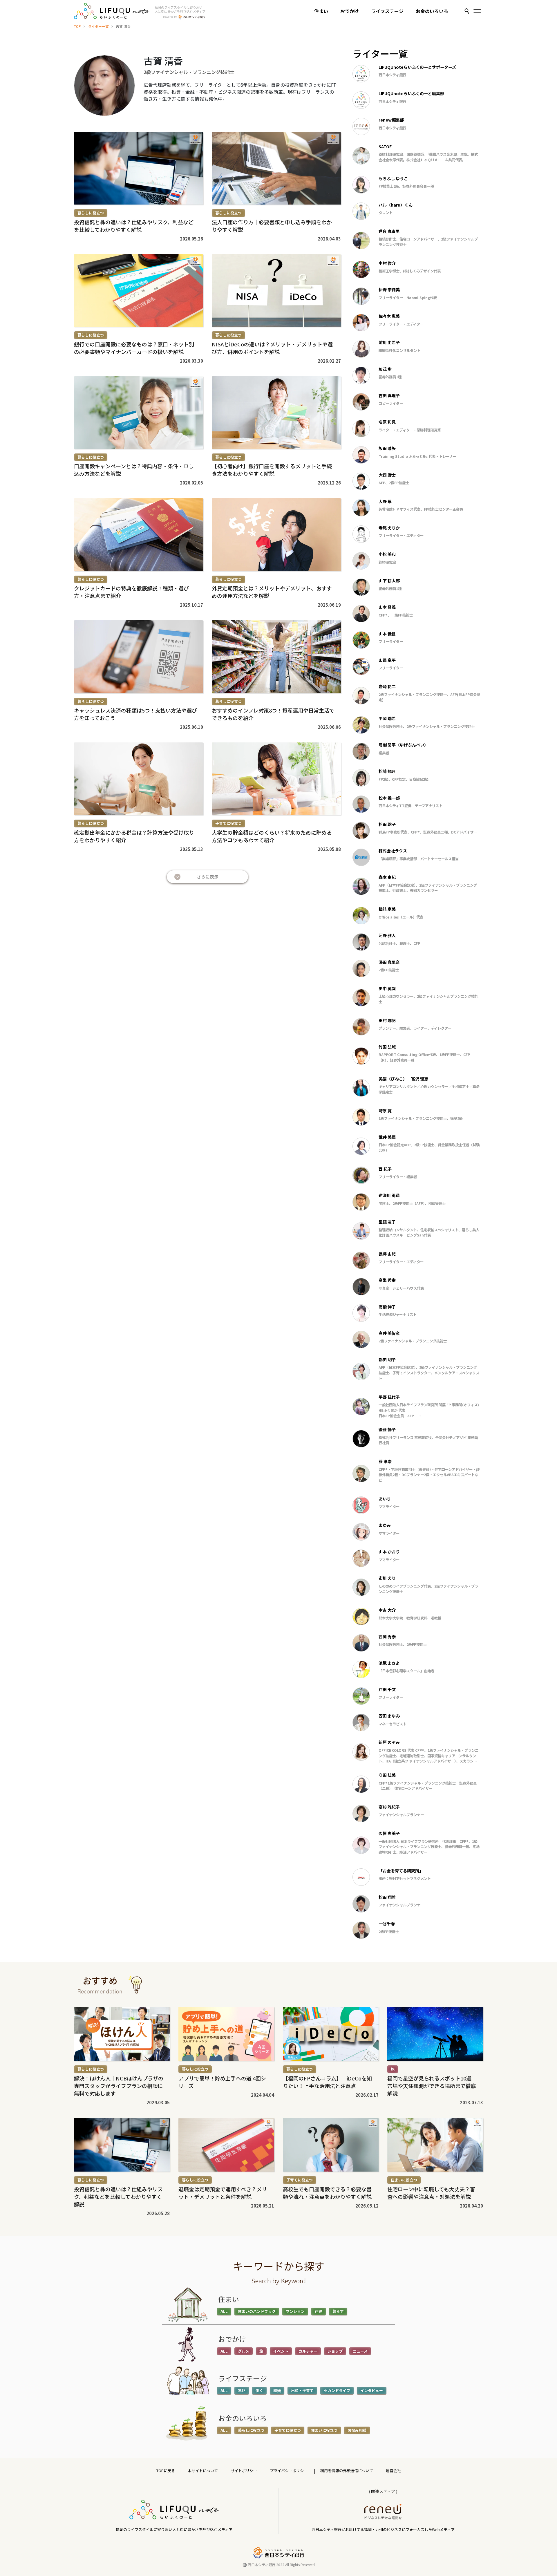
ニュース (360, 2351)
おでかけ (350, 11)
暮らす (338, 2311)
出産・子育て (302, 2390)
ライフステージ (387, 11)
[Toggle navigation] (477, 12)
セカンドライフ (337, 2390)
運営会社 (393, 2471)
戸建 (319, 2311)
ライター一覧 (98, 26)
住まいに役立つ (404, 2180)
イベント (281, 2351)
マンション (295, 2311)
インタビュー (372, 2390)
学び (242, 2390)
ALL (224, 2311)
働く (259, 2390)
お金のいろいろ (432, 11)
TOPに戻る (166, 2471)
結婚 (277, 2390)
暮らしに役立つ (91, 213)
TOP (77, 26)
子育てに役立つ (228, 823)
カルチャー (308, 2351)
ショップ (335, 2351)
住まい (321, 11)
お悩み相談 (357, 2430)
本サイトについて (203, 2471)
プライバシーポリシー (289, 2471)
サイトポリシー (244, 2471)
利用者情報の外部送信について (347, 2471)
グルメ (244, 2351)
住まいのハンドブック (257, 2311)
